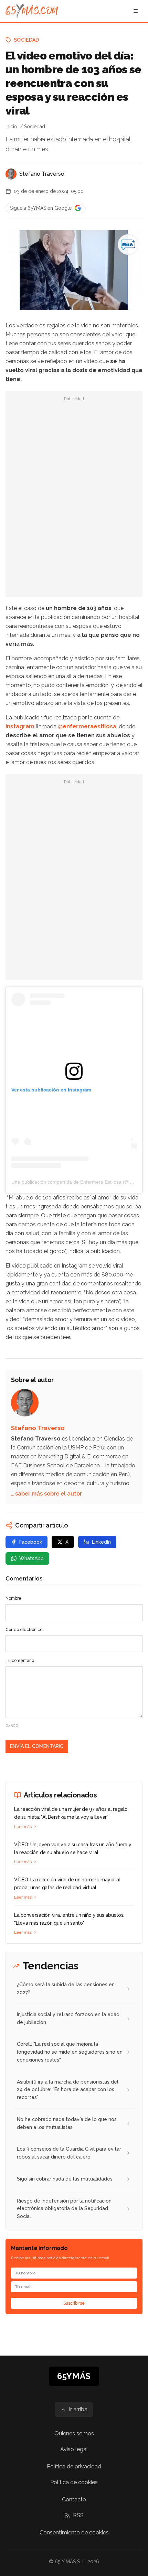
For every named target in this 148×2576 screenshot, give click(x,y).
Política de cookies (74, 2482)
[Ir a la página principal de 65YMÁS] (32, 11)
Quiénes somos (74, 2433)
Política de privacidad (74, 2466)
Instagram (20, 726)
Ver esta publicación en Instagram (51, 1090)
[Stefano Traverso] (11, 174)
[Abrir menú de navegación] (136, 11)
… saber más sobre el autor (46, 1494)
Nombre (13, 1598)
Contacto (74, 2499)
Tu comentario (20, 1661)
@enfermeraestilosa (87, 726)
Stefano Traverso (42, 174)
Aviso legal (74, 2449)
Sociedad (27, 40)
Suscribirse (74, 2303)
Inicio (11, 127)
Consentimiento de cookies (74, 2532)
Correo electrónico (24, 1630)
